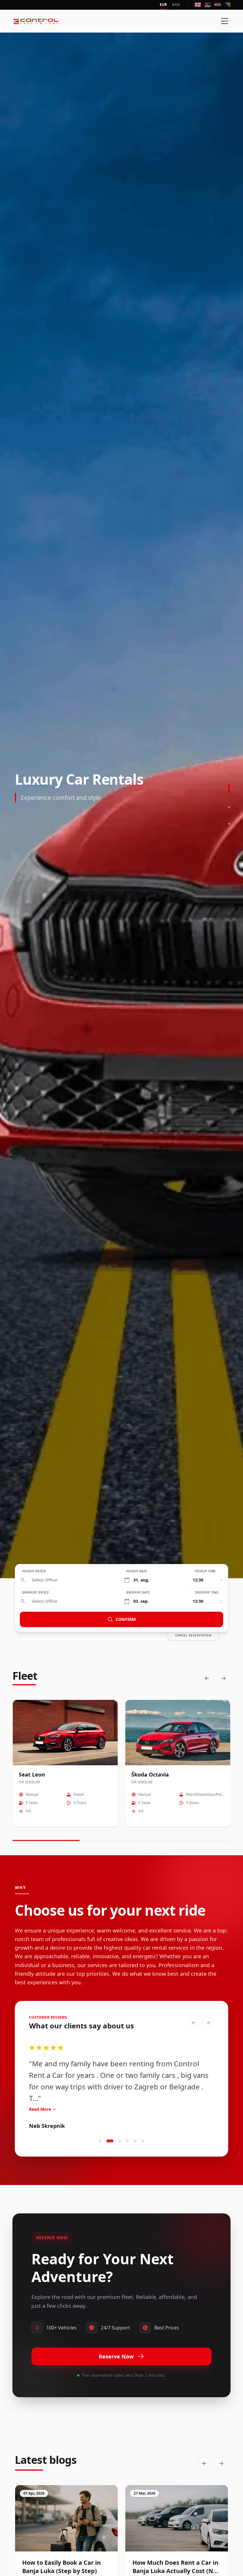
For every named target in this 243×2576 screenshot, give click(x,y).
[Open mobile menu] (225, 21)
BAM (176, 5)
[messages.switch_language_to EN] (198, 5)
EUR (163, 5)
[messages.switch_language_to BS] (227, 5)
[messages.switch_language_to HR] (217, 5)
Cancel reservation (193, 1635)
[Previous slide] (207, 1678)
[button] (100, 2141)
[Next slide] (223, 1678)
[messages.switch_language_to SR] (208, 5)
